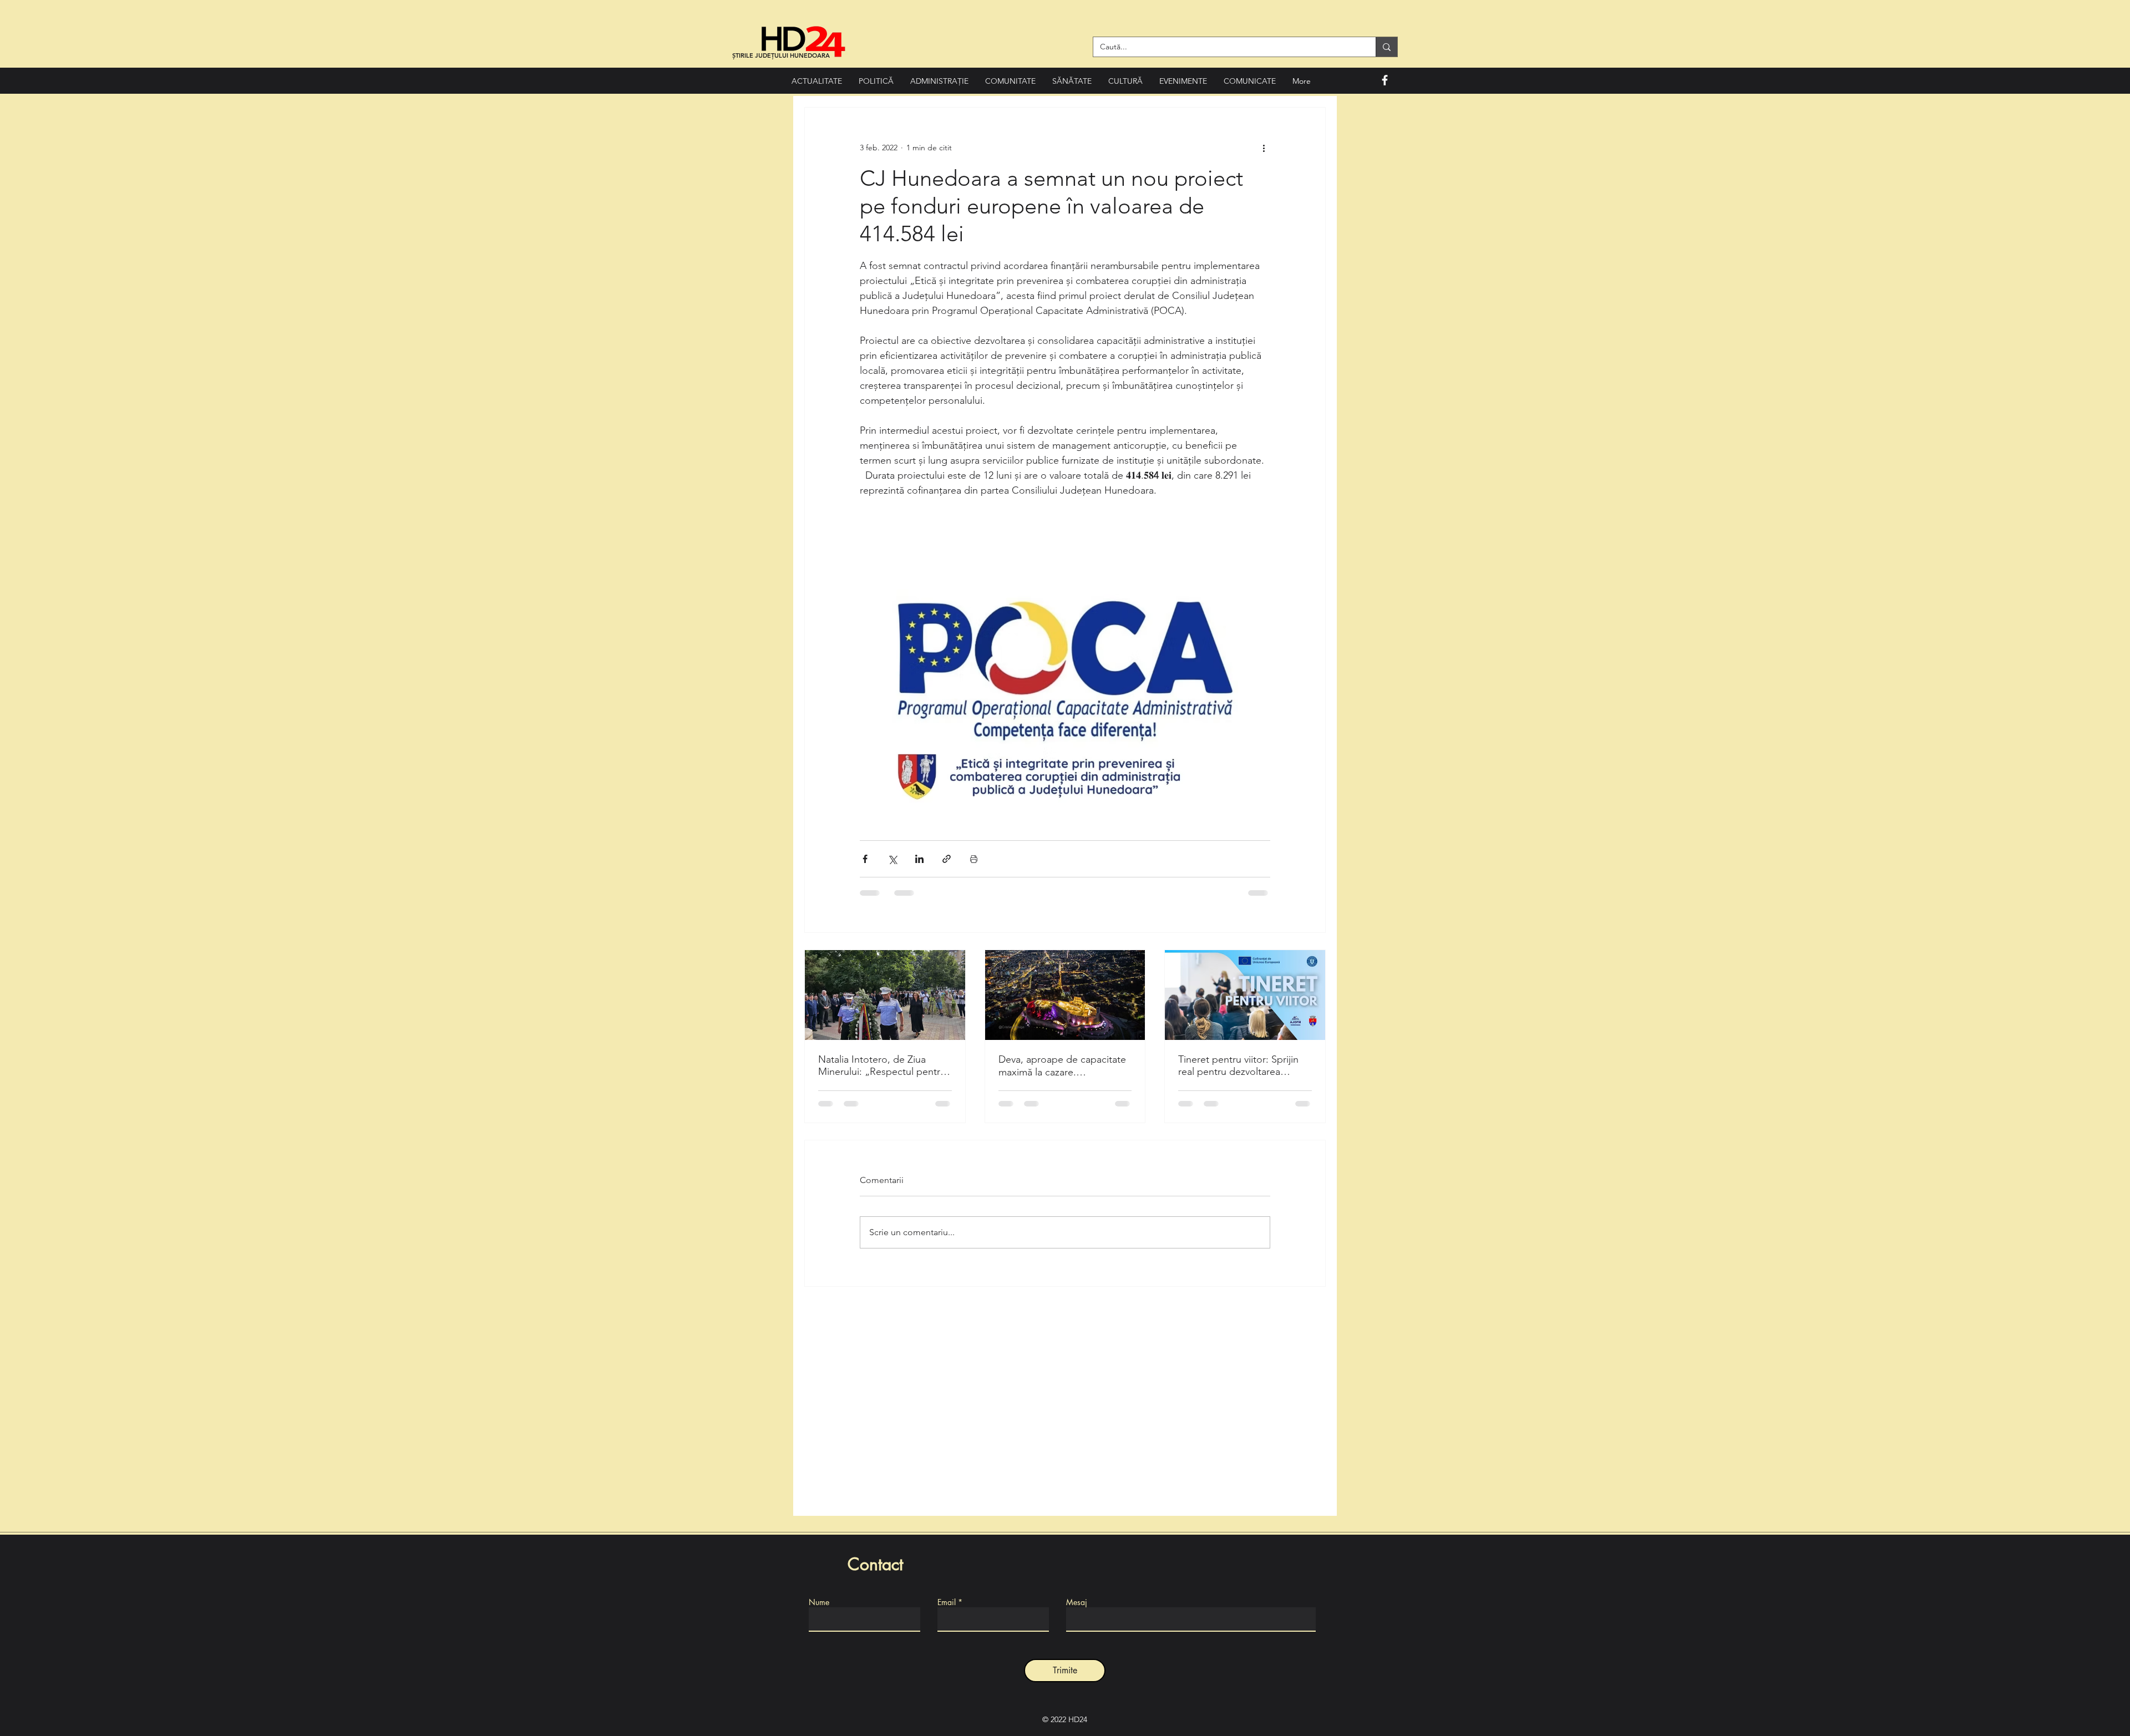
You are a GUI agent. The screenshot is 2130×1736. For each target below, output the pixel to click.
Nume (819, 1602)
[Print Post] (974, 859)
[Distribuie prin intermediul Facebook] (865, 859)
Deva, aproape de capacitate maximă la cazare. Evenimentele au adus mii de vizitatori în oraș (1062, 1066)
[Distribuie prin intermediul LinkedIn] (919, 859)
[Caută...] (1386, 47)
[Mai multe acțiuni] (1264, 148)
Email (947, 1602)
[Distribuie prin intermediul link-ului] (947, 859)
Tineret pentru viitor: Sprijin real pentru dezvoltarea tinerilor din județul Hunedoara (1238, 1065)
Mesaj (1077, 1602)
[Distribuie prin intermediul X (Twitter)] (892, 859)
